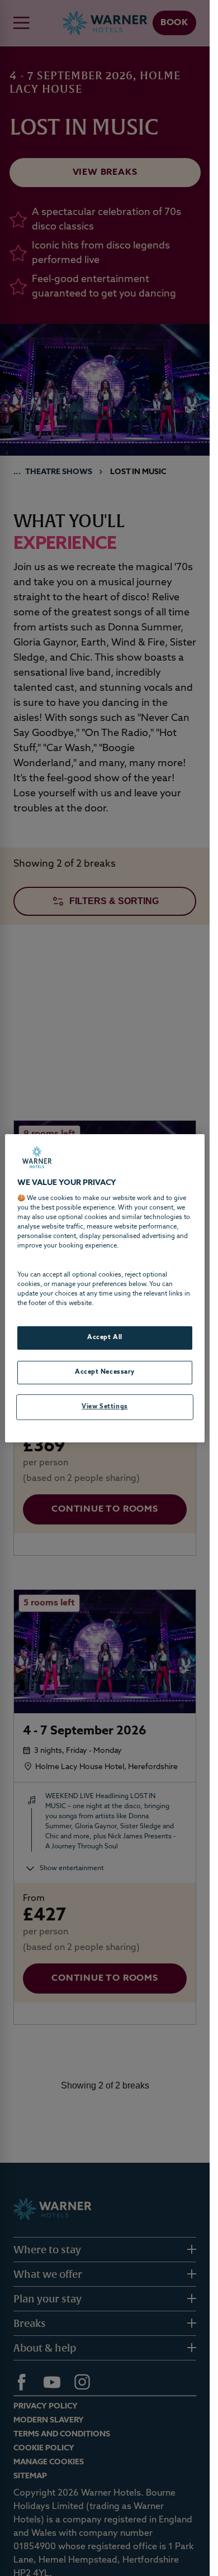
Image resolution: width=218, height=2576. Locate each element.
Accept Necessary (105, 1372)
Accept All (105, 1337)
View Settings (105, 1407)
